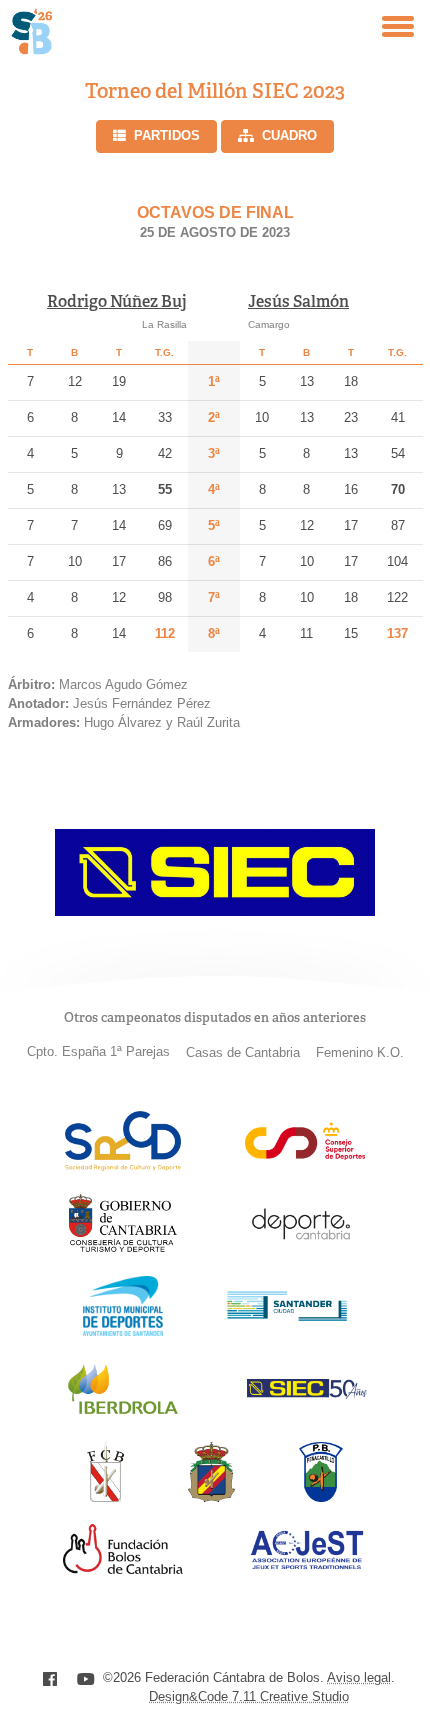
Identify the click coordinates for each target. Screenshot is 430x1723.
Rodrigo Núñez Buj (117, 301)
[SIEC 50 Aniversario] (307, 1393)
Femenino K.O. (360, 1052)
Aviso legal (359, 1677)
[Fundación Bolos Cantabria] (123, 1568)
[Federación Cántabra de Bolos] (105, 1496)
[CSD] (305, 1154)
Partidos (167, 135)
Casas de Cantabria (243, 1052)
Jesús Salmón (298, 301)
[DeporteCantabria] (301, 1248)
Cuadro (289, 135)
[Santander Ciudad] (287, 1315)
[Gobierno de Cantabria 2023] (122, 1248)
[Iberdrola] (123, 1413)
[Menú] (398, 26)
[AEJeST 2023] (307, 1565)
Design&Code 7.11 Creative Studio (249, 1696)
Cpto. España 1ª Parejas (98, 1051)
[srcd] (122, 1165)
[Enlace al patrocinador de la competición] (215, 910)
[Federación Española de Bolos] (211, 1496)
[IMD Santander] (123, 1330)
